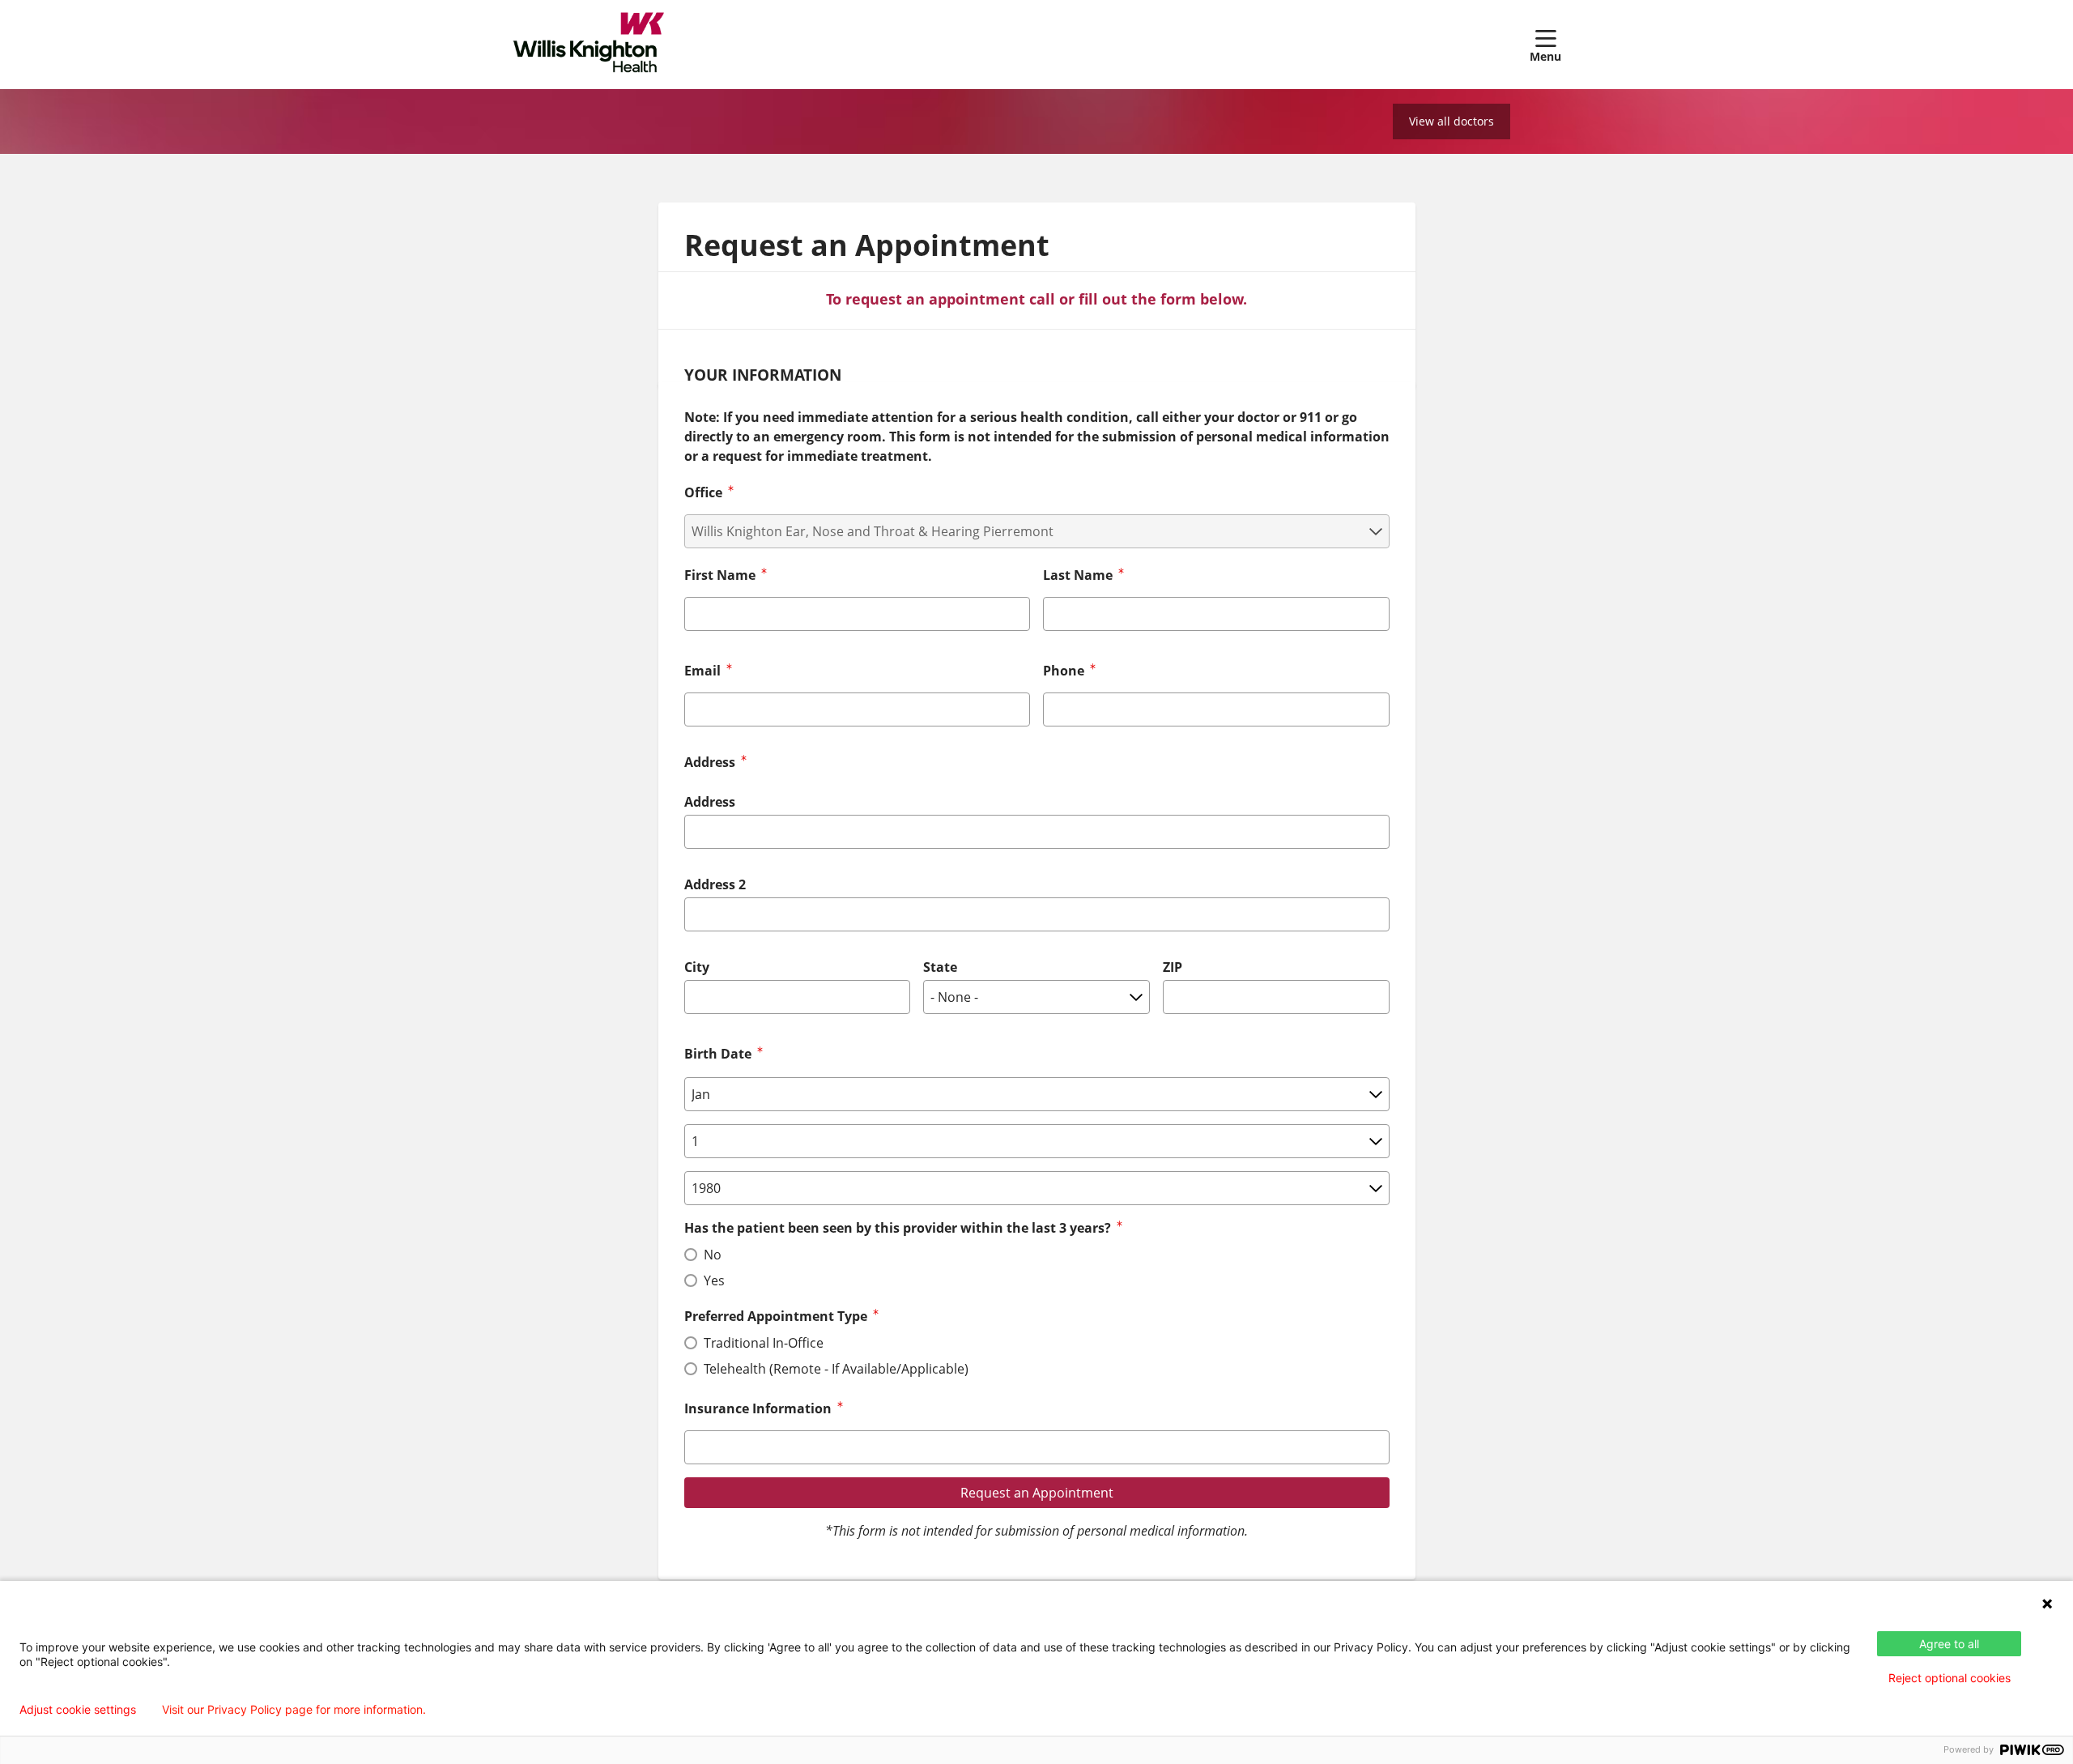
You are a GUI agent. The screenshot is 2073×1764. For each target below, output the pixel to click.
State (940, 967)
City (697, 967)
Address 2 (715, 884)
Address (710, 802)
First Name (720, 575)
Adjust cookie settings (78, 1710)
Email (702, 671)
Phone (1064, 671)
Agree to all (1949, 1644)
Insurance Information (758, 1408)
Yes (714, 1280)
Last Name (1078, 575)
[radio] (691, 1255)
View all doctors (1452, 121)
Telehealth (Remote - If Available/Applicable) (836, 1369)
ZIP (1173, 967)
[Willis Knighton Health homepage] (589, 45)
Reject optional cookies (1950, 1678)
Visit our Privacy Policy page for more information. (294, 1710)
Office (703, 492)
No (713, 1255)
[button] (1545, 45)
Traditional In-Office (764, 1343)
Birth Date (718, 1054)
